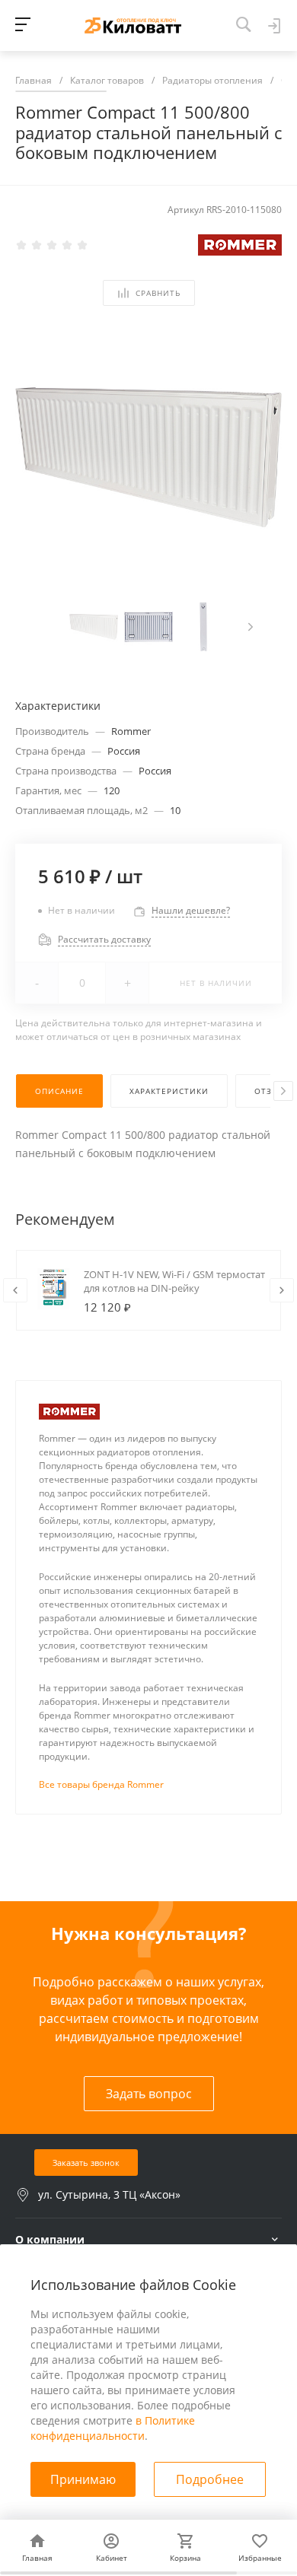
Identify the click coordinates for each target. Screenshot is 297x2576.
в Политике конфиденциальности (113, 2428)
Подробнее (210, 2479)
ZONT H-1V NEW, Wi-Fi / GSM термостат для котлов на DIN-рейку (174, 1281)
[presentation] (251, 627)
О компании (50, 2239)
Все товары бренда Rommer (101, 1784)
